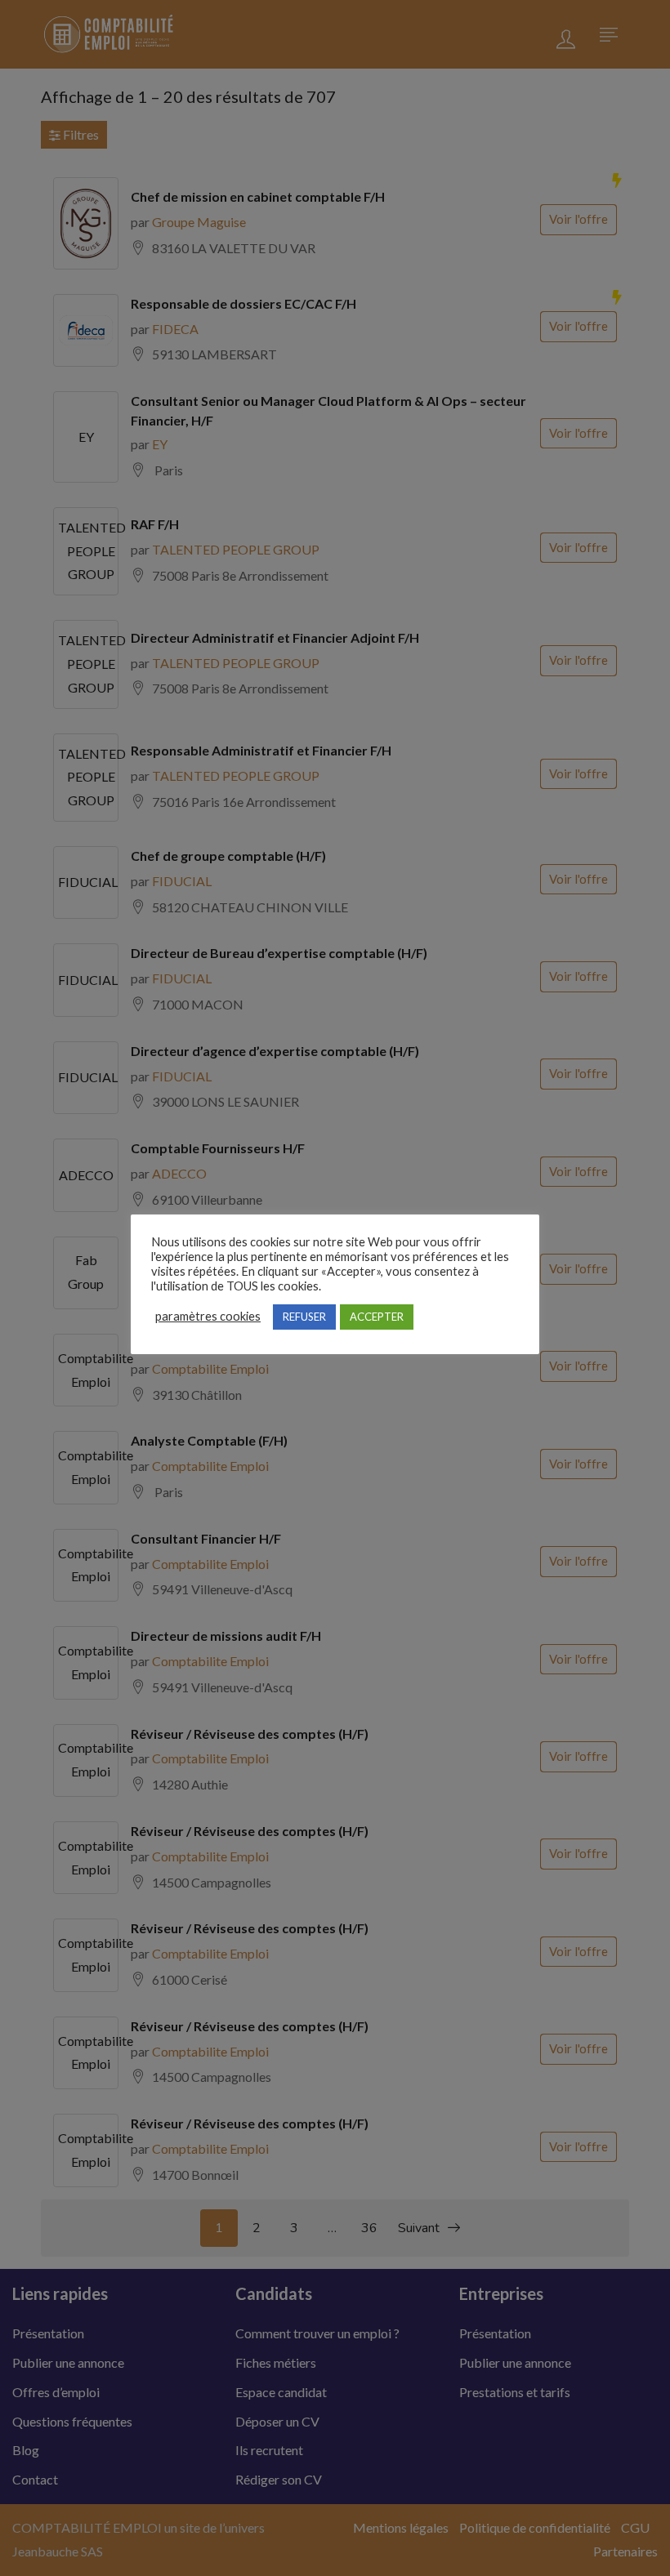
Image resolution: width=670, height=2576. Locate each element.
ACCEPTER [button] (377, 1317)
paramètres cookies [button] (208, 1316)
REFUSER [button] (304, 1317)
